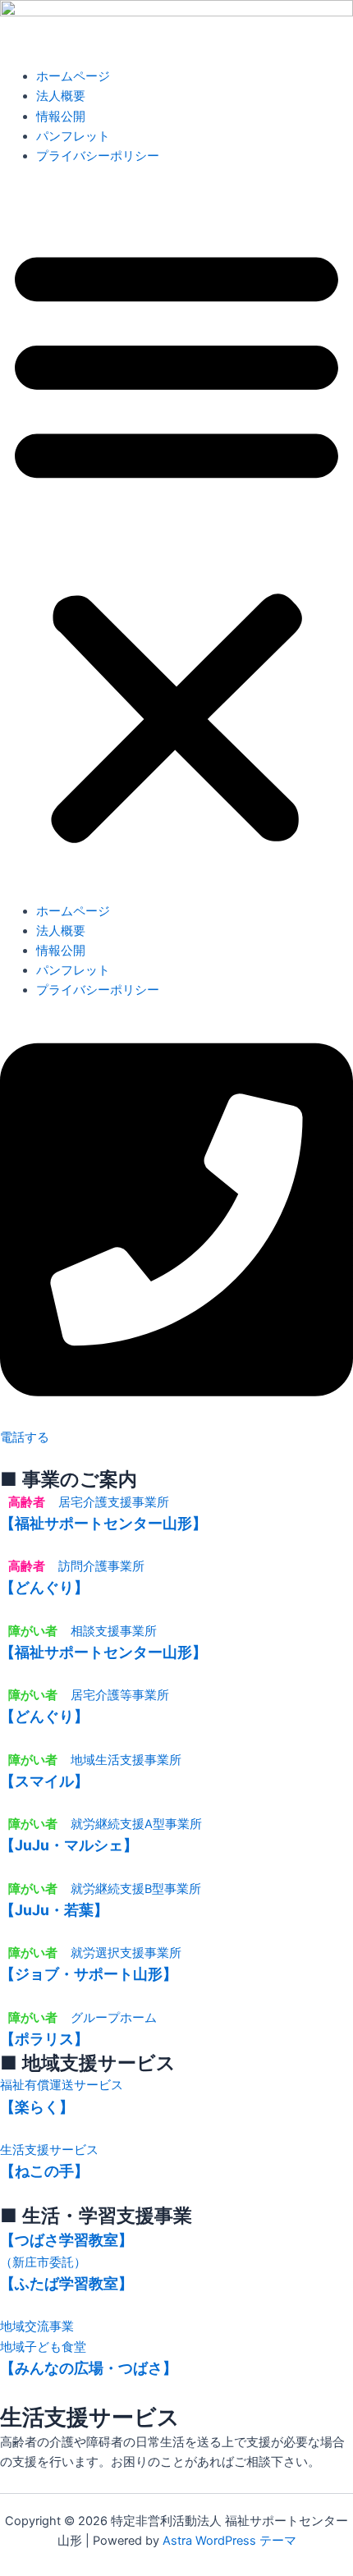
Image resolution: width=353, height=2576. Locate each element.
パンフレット (73, 136)
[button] (176, 543)
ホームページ (73, 76)
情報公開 (61, 117)
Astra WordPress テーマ (229, 2541)
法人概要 (61, 96)
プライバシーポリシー (98, 156)
